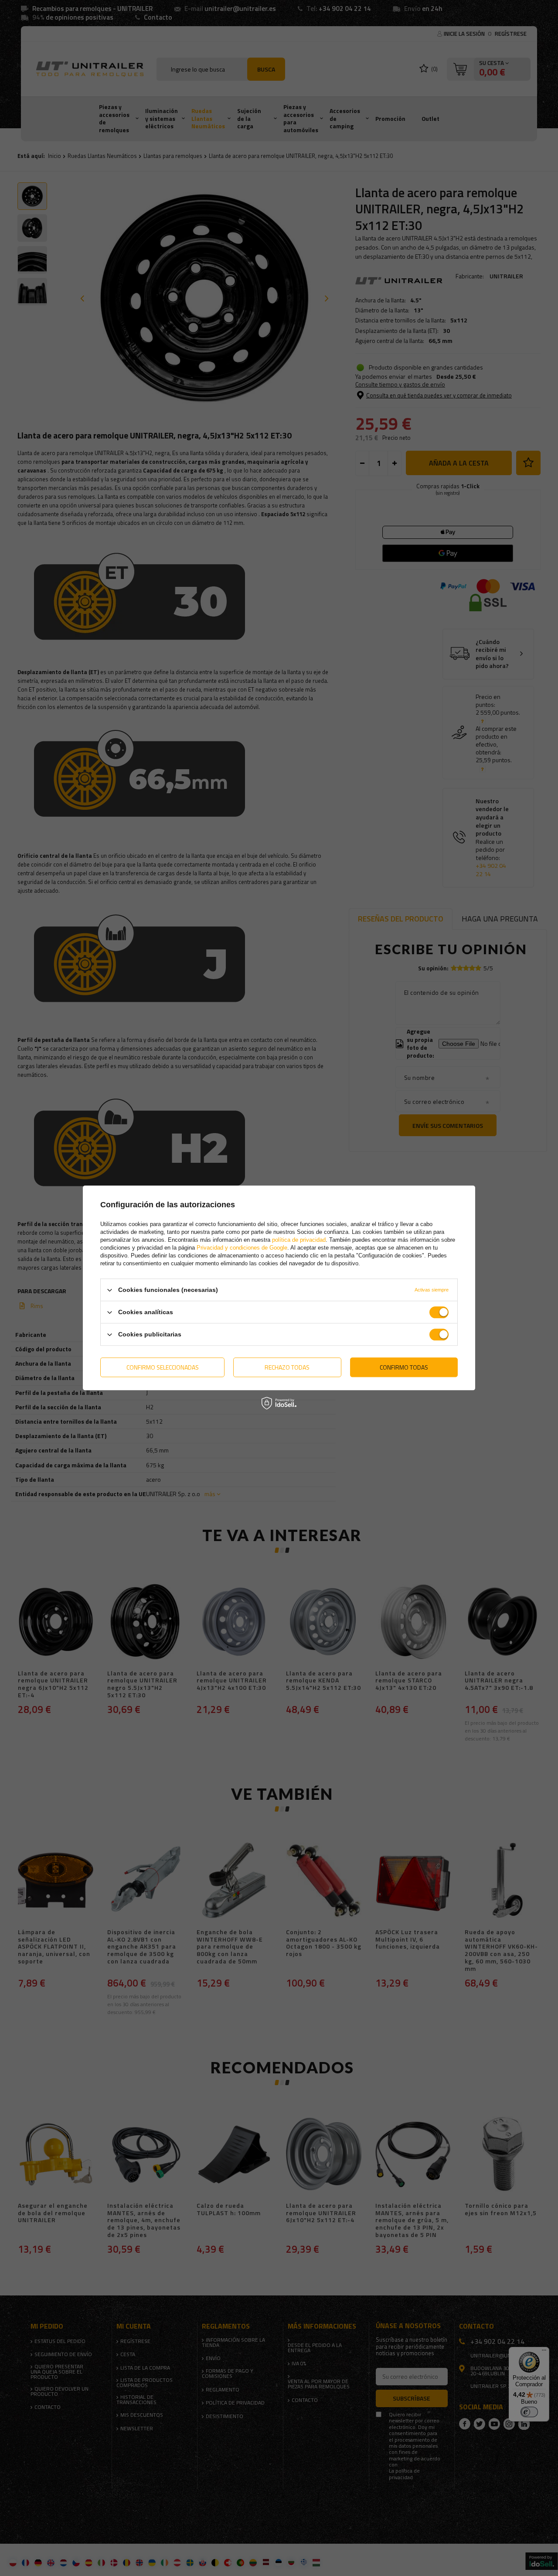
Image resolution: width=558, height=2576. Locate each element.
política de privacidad (299, 1240)
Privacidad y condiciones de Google (242, 1248)
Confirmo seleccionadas (163, 1367)
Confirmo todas (404, 1367)
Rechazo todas (287, 1367)
